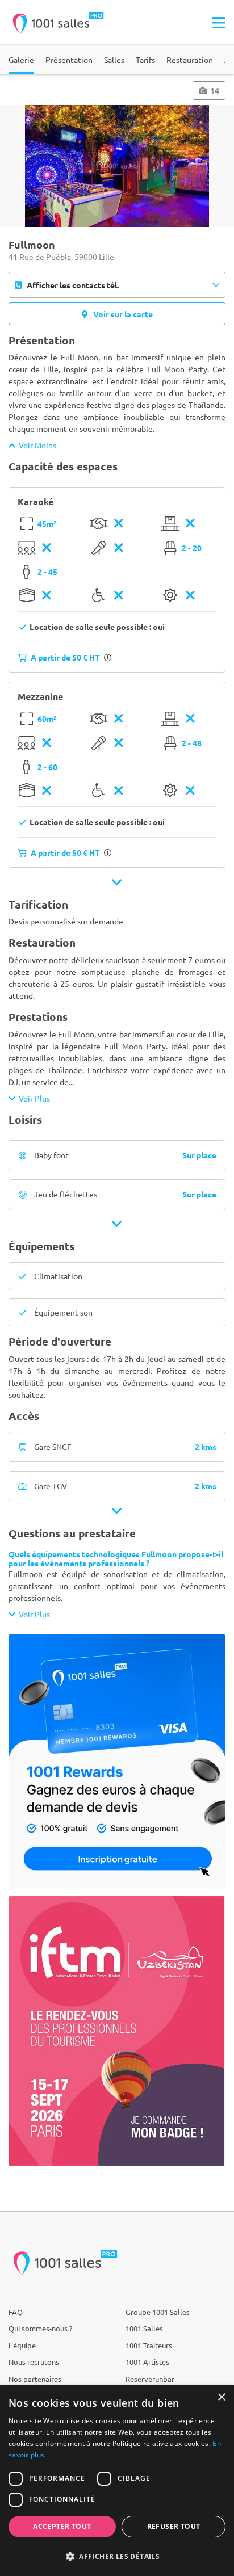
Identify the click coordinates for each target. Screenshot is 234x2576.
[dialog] (117, 2481)
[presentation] (21, 168)
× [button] (221, 2398)
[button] (117, 2556)
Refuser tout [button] (174, 2526)
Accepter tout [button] (62, 2526)
